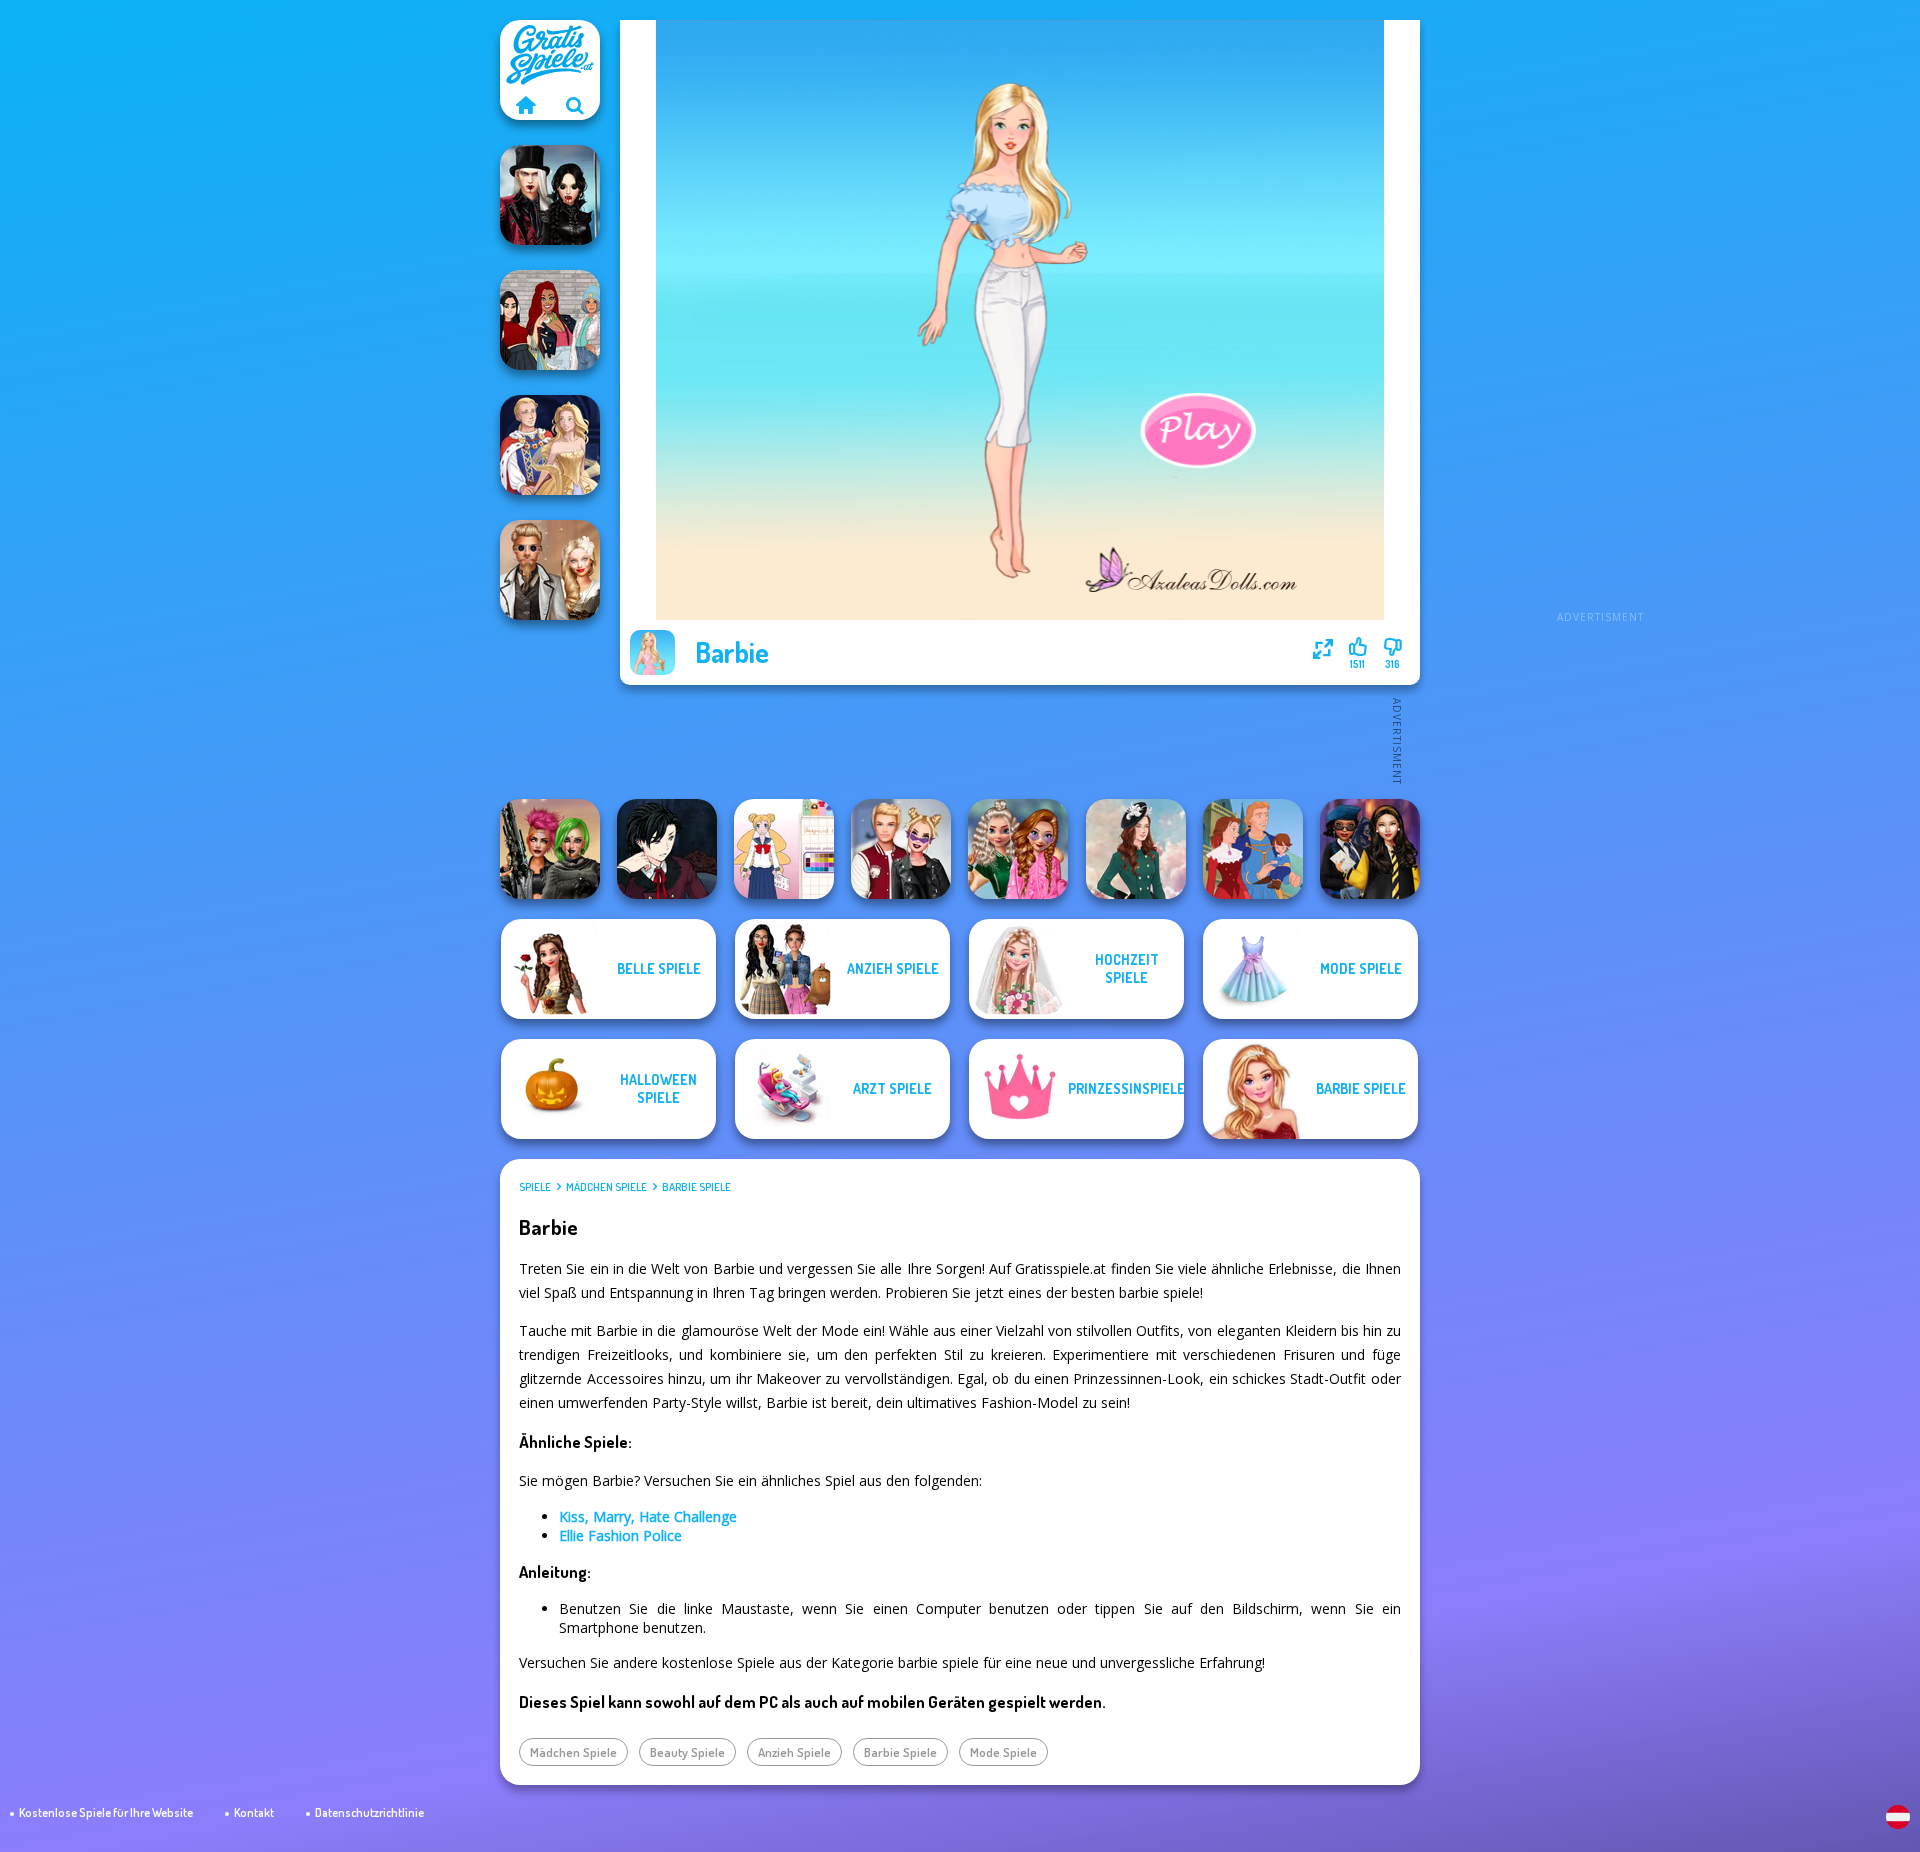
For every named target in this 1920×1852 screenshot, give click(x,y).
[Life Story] (1253, 849)
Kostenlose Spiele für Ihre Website (106, 1812)
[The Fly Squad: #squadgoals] (550, 320)
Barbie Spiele (696, 1187)
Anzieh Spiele (794, 1752)
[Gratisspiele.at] (525, 105)
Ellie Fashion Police (620, 1535)
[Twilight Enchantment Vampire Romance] (550, 195)
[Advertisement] (1600, 320)
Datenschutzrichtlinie (369, 1812)
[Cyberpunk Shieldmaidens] (550, 849)
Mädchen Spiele (606, 1187)
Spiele (535, 1187)
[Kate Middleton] (1136, 849)
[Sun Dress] (550, 445)
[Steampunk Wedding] (550, 570)
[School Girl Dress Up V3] (784, 849)
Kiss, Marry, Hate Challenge (648, 1516)
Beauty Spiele (687, 1752)
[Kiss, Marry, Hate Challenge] (901, 849)
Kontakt (254, 1812)
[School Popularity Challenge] (1018, 849)
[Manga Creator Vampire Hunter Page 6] (667, 849)
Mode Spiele (1003, 1752)
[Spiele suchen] (575, 105)
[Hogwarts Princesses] (1370, 849)
